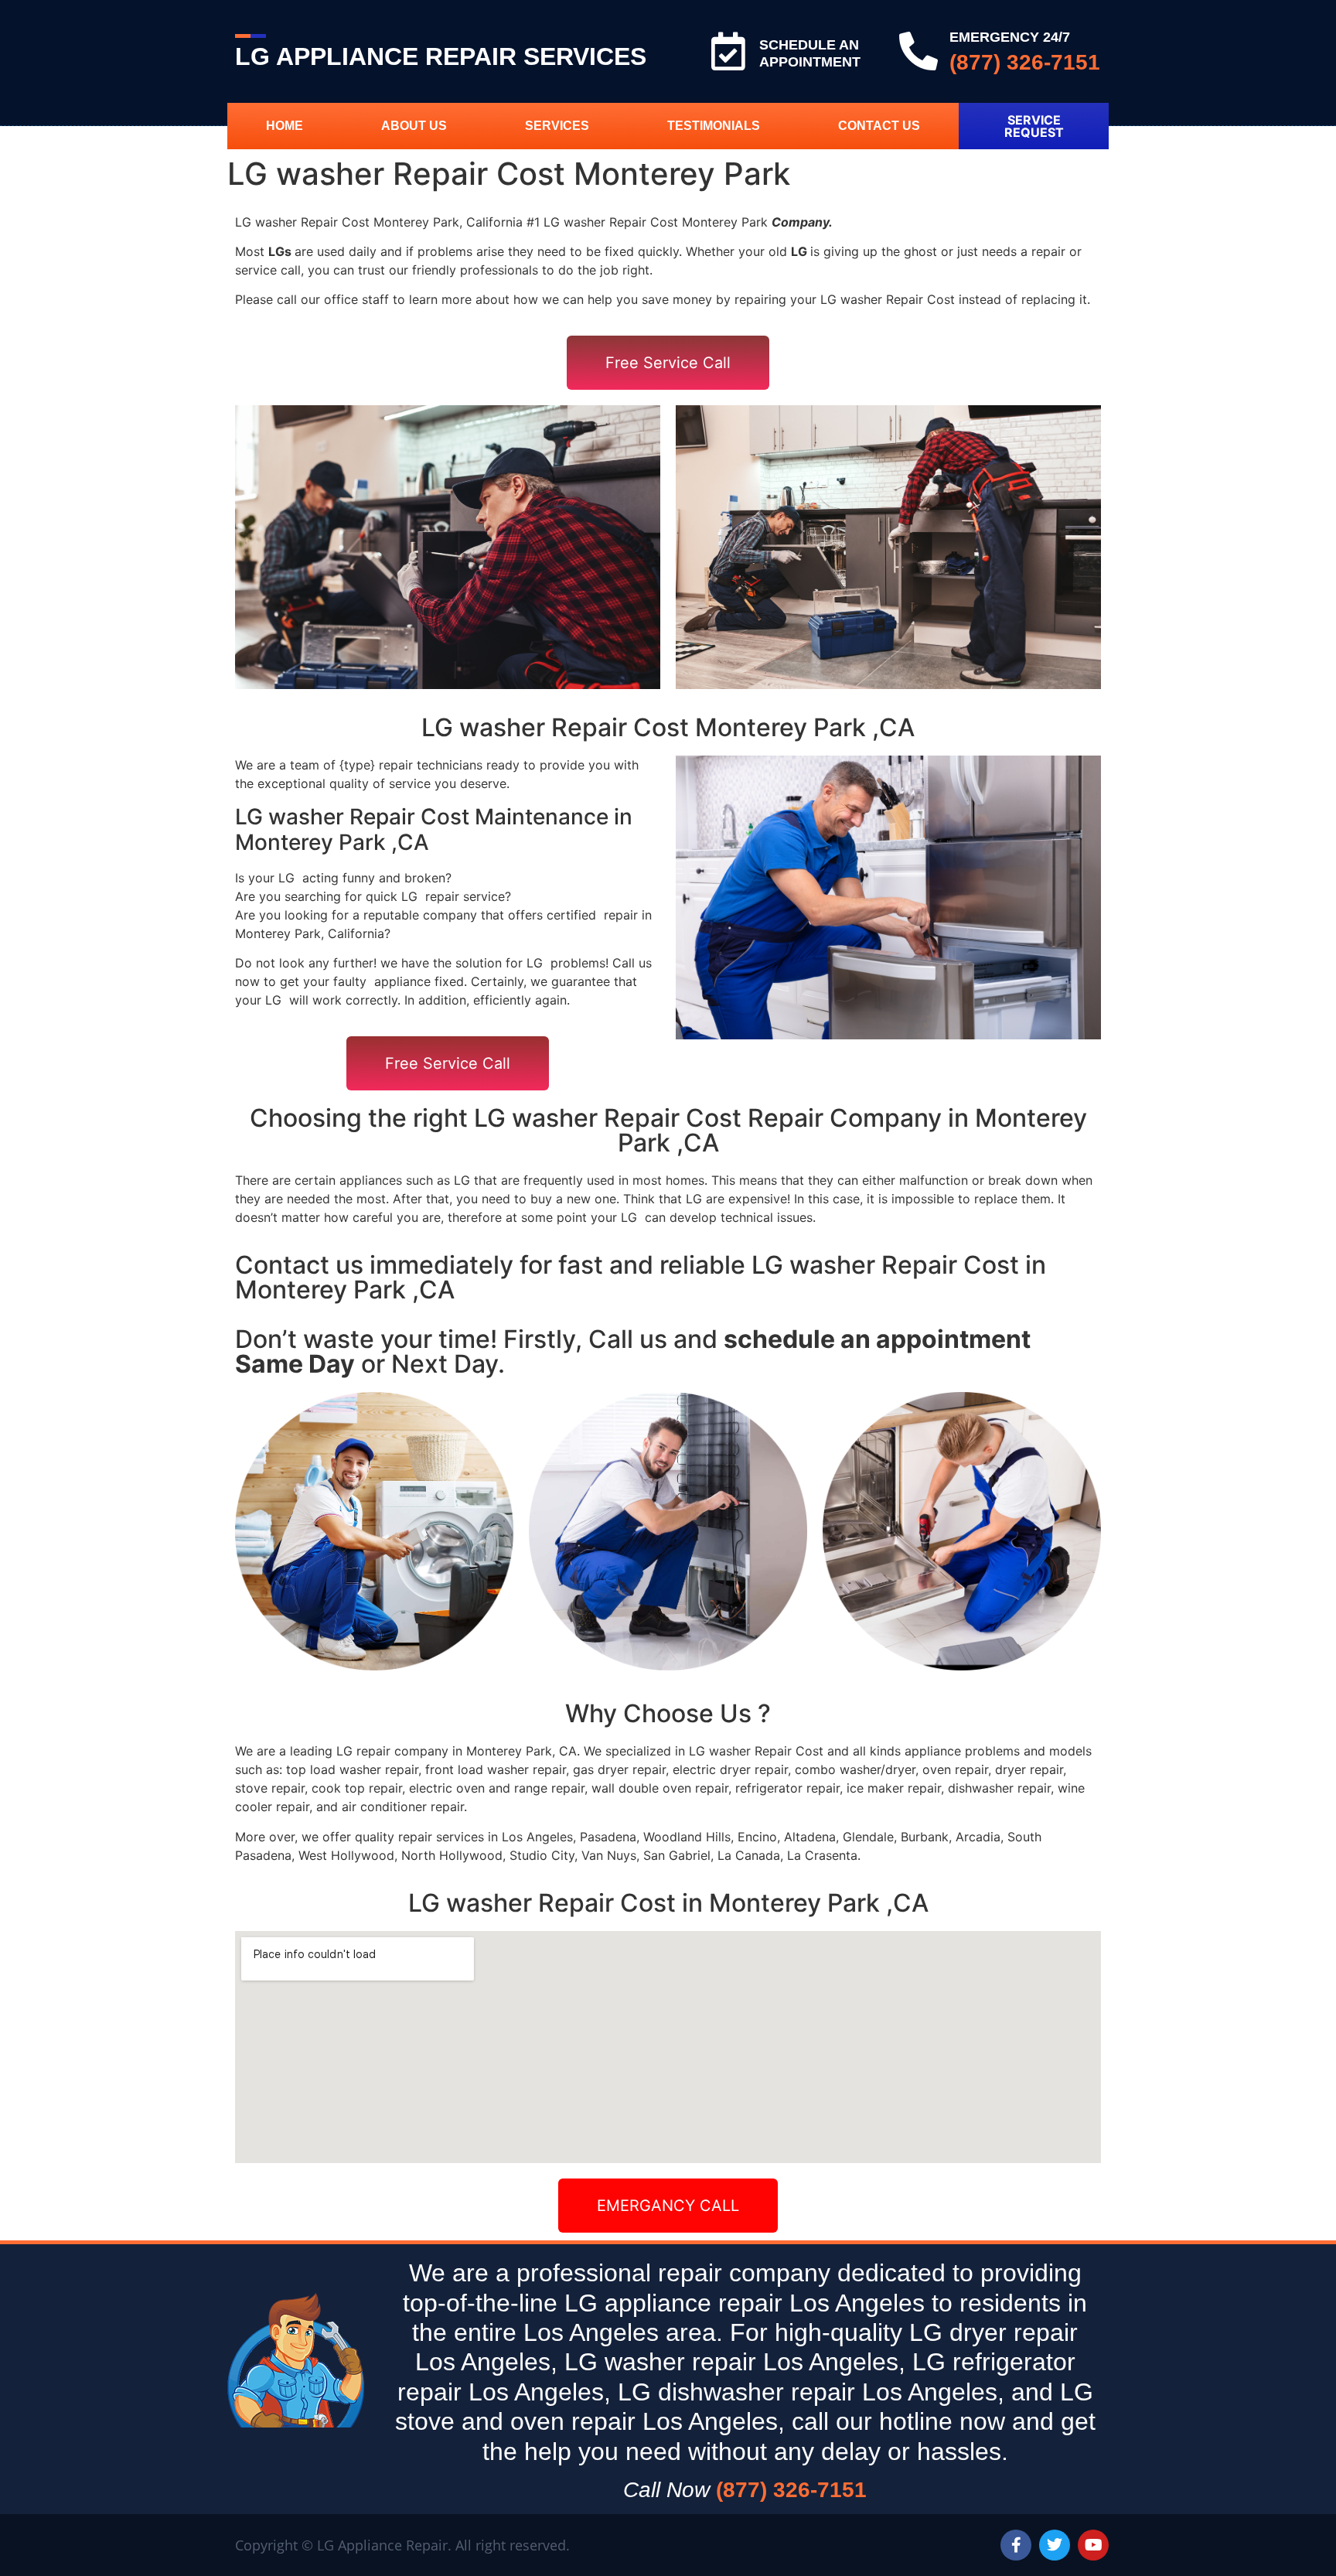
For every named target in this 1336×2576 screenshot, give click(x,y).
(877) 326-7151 (1025, 62)
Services (557, 126)
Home (285, 126)
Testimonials (714, 126)
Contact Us (879, 126)
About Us (414, 126)
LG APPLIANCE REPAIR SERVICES (441, 56)
